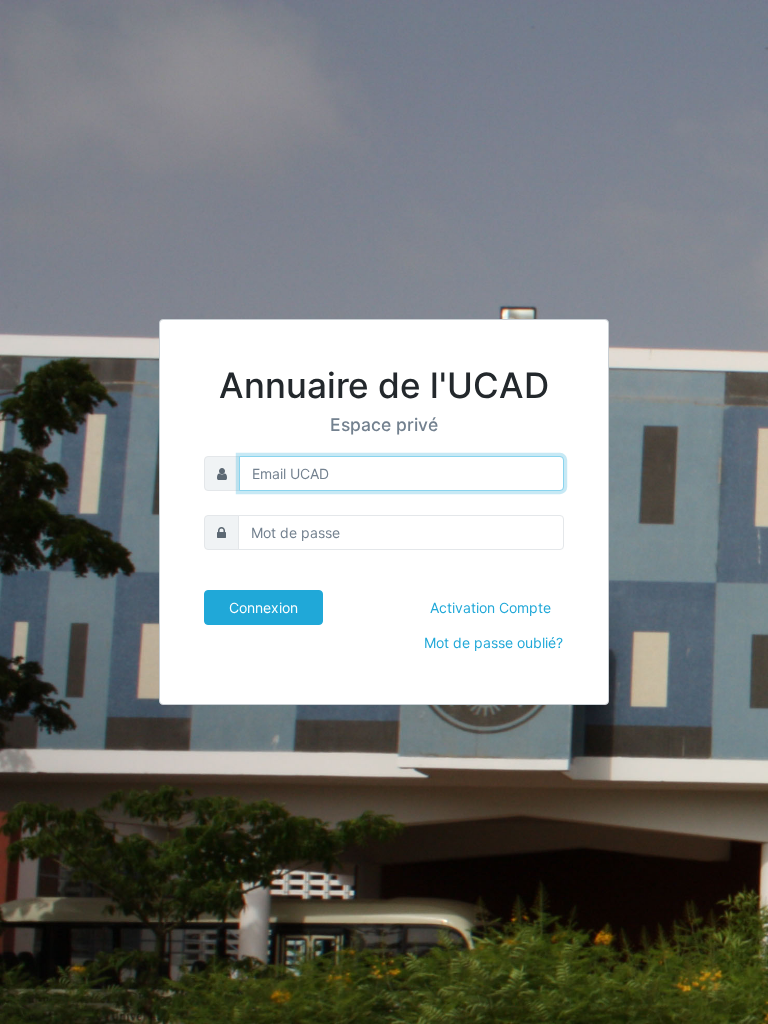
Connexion (263, 607)
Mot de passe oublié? (493, 642)
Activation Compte (490, 607)
